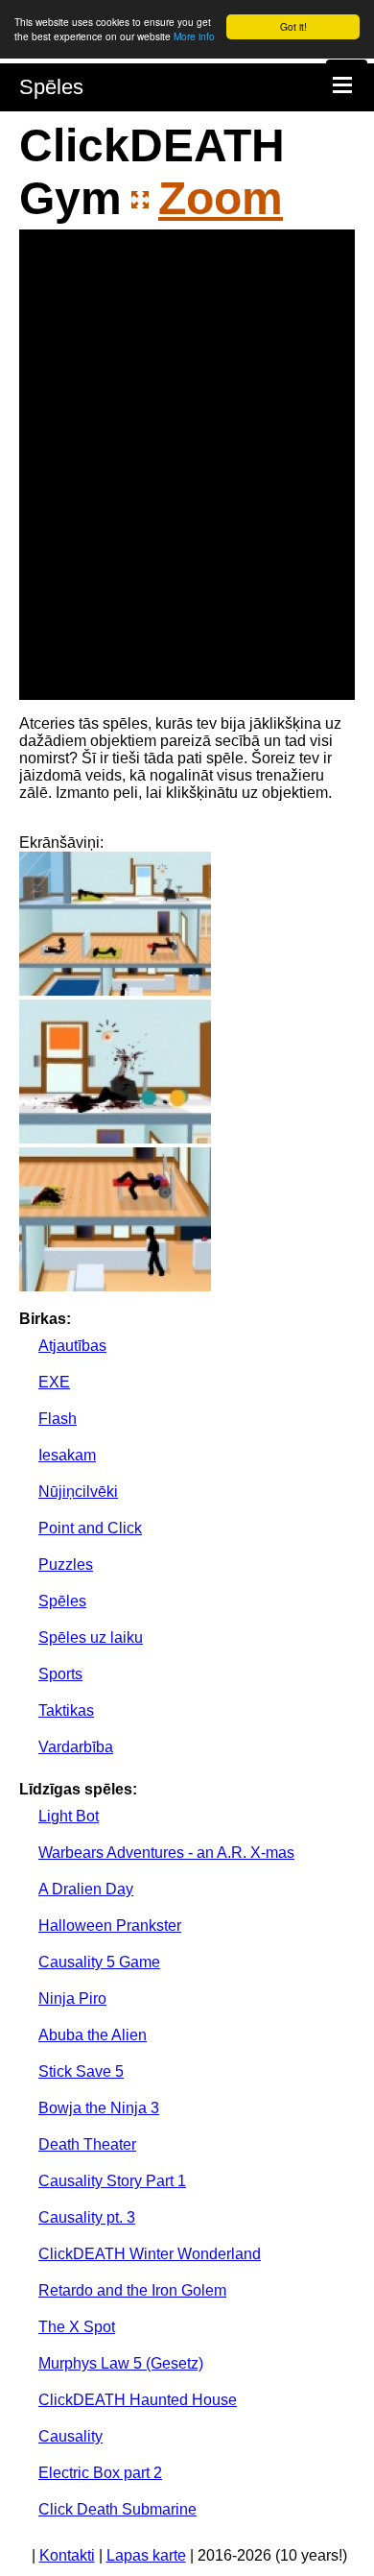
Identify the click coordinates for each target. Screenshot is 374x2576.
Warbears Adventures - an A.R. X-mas (166, 1853)
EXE (54, 1382)
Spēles (51, 87)
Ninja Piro (72, 1998)
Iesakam (67, 1455)
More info (194, 36)
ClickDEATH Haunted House (138, 2400)
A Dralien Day (86, 1889)
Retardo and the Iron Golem (132, 2290)
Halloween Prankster (110, 1926)
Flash (58, 1419)
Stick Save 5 (81, 2071)
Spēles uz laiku (91, 1637)
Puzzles (66, 1565)
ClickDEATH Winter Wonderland (150, 2254)
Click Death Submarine (117, 2509)
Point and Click (90, 1528)
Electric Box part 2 (100, 2473)
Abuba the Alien (93, 2035)
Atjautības (72, 1346)
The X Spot (77, 2327)
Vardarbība (76, 1747)
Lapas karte (146, 2555)
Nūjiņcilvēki (78, 1492)
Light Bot (69, 1816)
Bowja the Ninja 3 (99, 2108)
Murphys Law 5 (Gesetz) (121, 2363)
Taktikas (66, 1710)
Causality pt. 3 (87, 2217)
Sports (60, 1674)
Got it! (293, 26)
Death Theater (87, 2144)
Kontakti (67, 2555)
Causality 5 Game (99, 1962)
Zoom (221, 198)
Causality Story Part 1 (112, 2181)
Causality (70, 2436)
